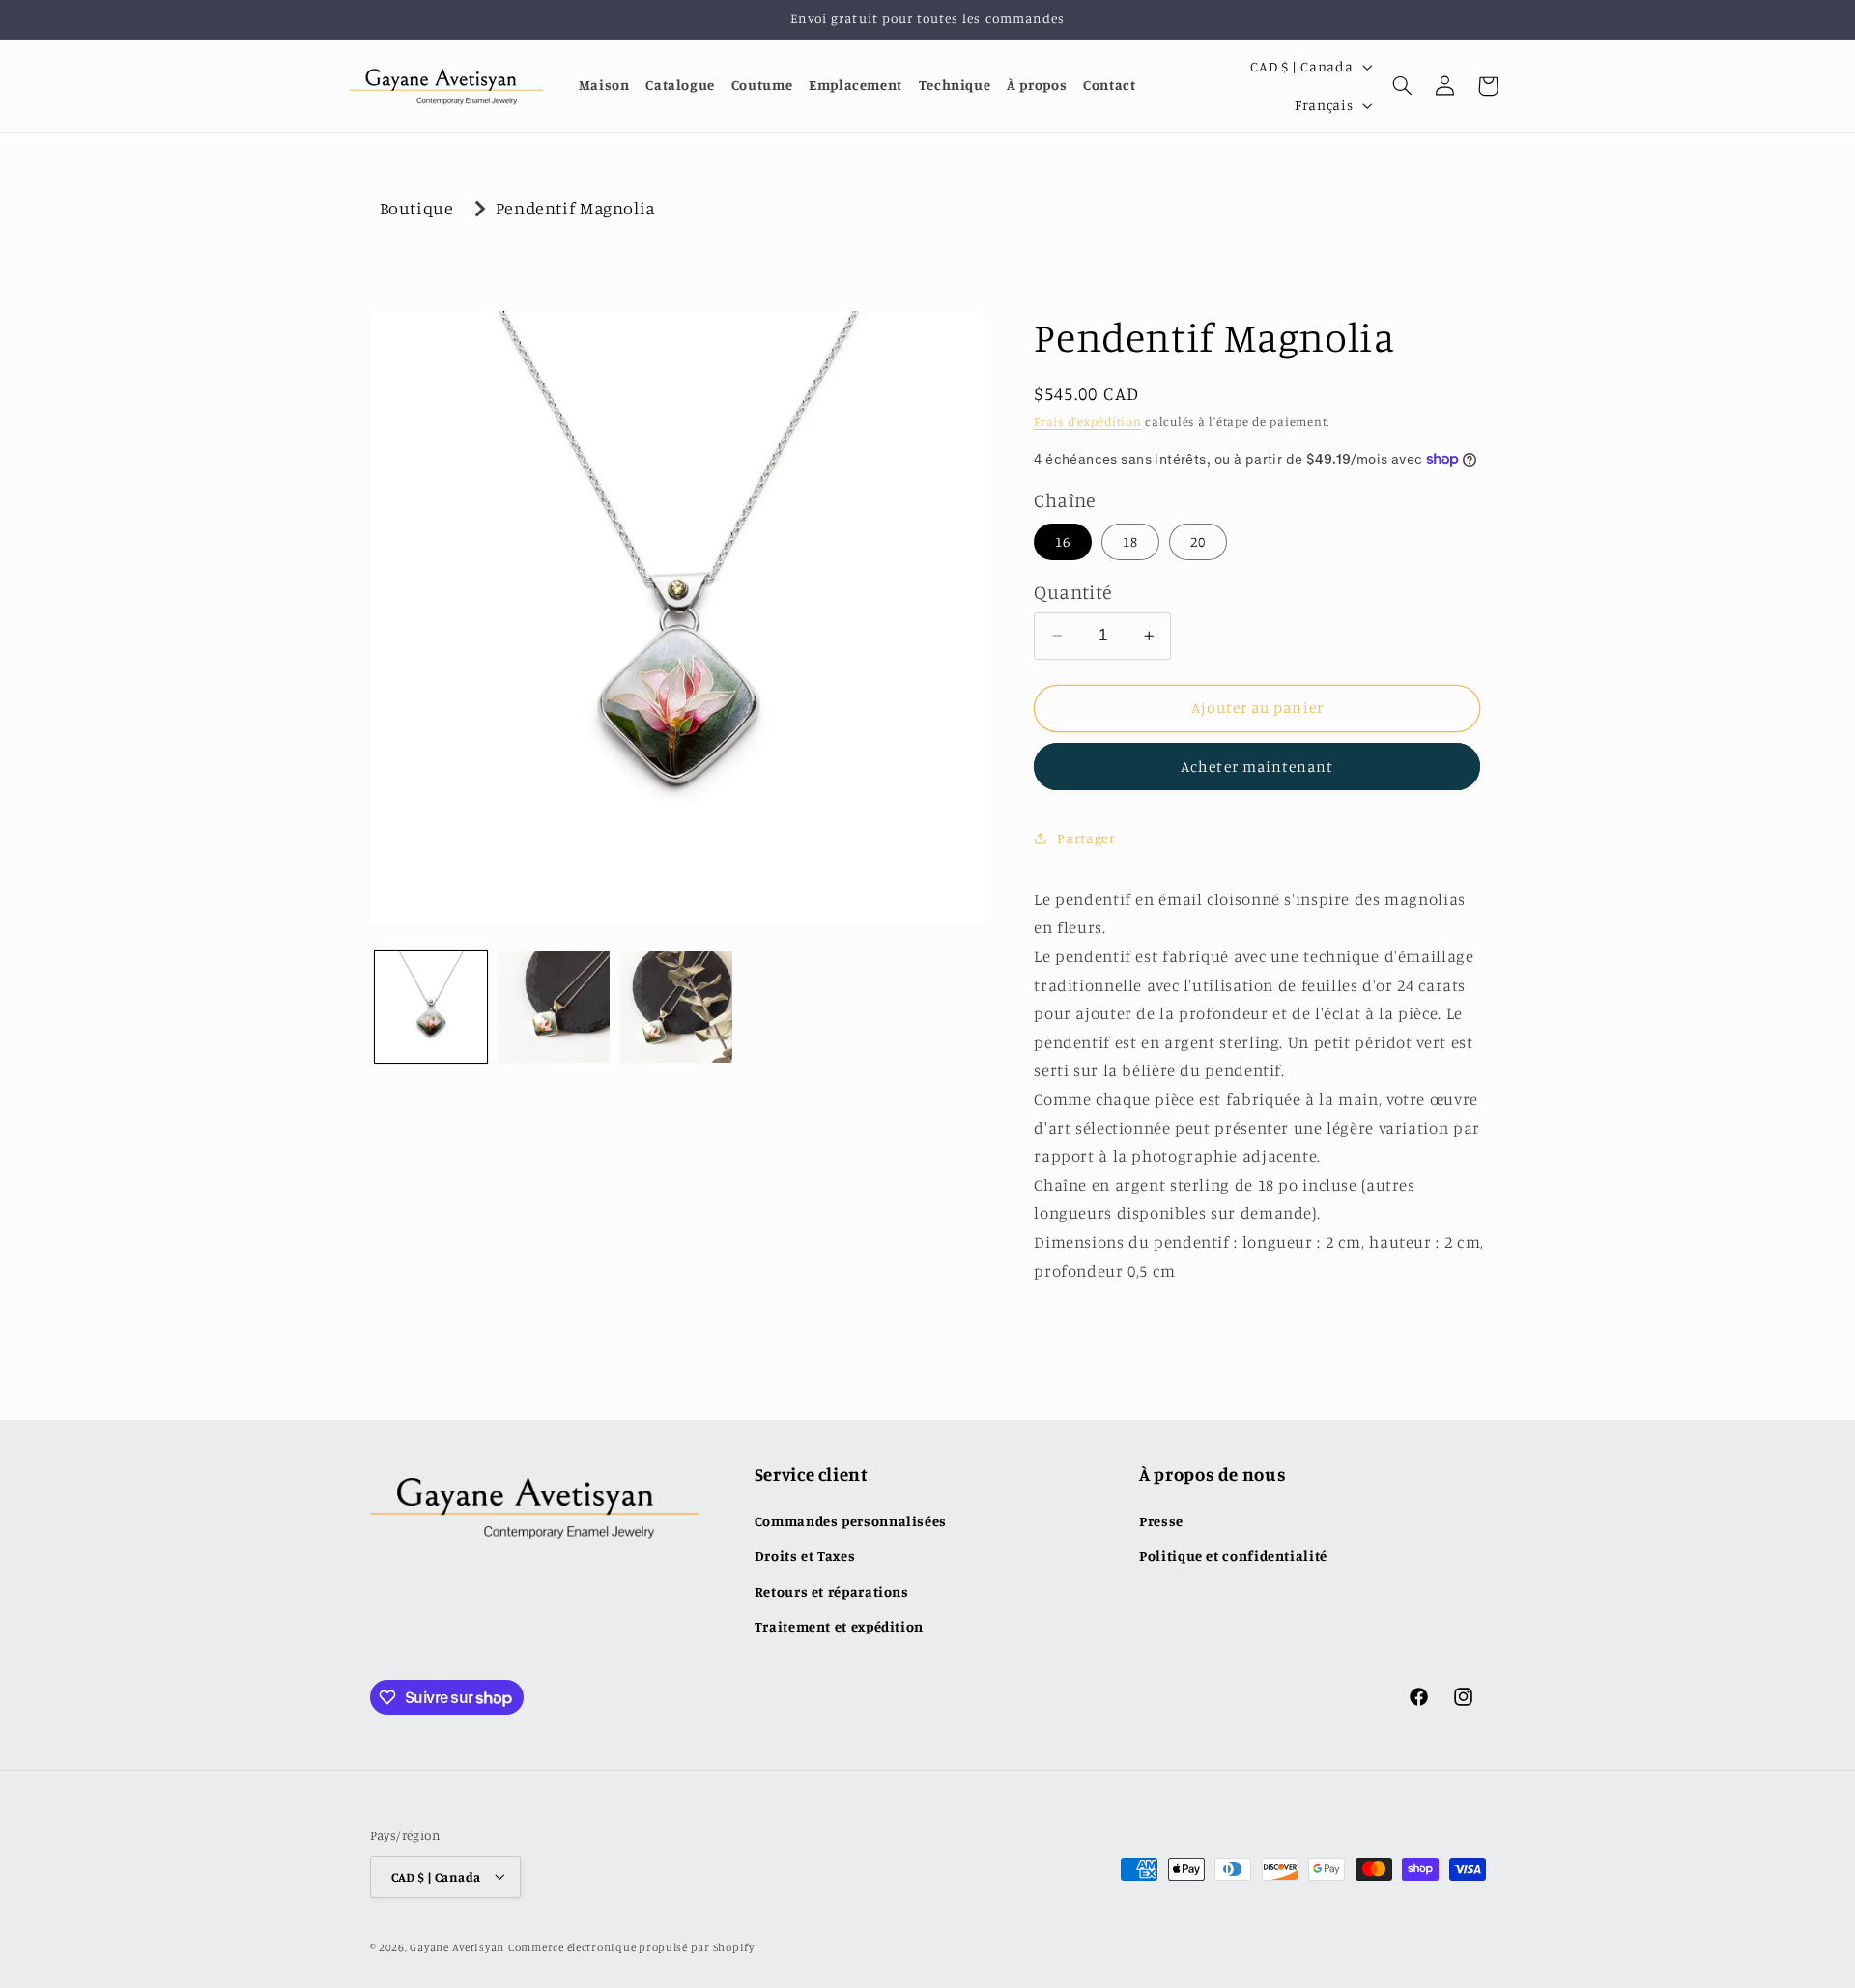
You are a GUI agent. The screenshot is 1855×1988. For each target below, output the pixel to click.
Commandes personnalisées (851, 1520)
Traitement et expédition (839, 1625)
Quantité (1072, 592)
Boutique (417, 208)
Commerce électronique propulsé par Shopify (631, 1946)
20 (1198, 541)
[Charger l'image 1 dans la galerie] (431, 1007)
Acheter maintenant (1257, 767)
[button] (1403, 86)
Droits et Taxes (805, 1556)
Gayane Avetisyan (457, 1946)
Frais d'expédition (1087, 422)
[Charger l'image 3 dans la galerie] (677, 1007)
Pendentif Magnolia (575, 208)
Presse (1161, 1520)
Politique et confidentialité (1233, 1556)
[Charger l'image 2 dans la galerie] (554, 1007)
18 (1130, 541)
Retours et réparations (832, 1590)
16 (1063, 541)
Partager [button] (1086, 838)
